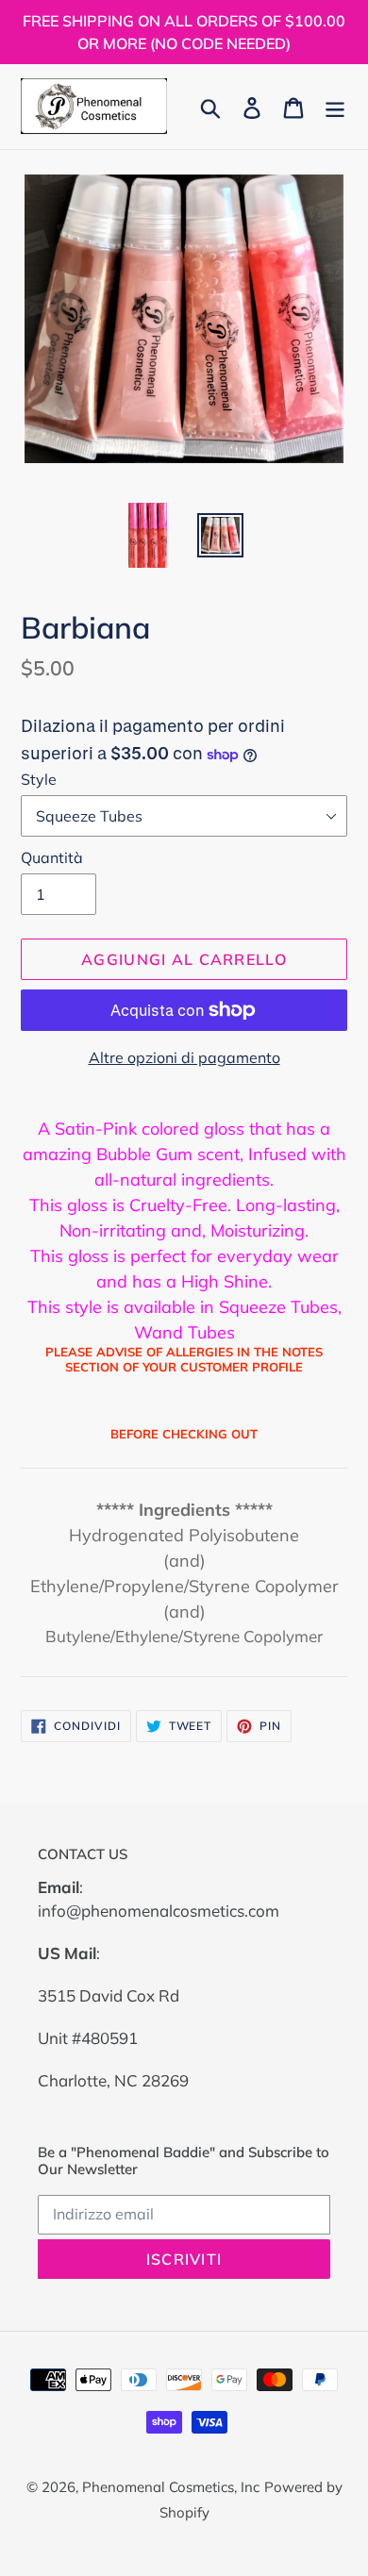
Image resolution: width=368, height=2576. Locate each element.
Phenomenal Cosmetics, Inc (171, 2487)
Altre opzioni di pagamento (184, 1057)
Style (39, 779)
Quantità (52, 857)
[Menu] (335, 106)
